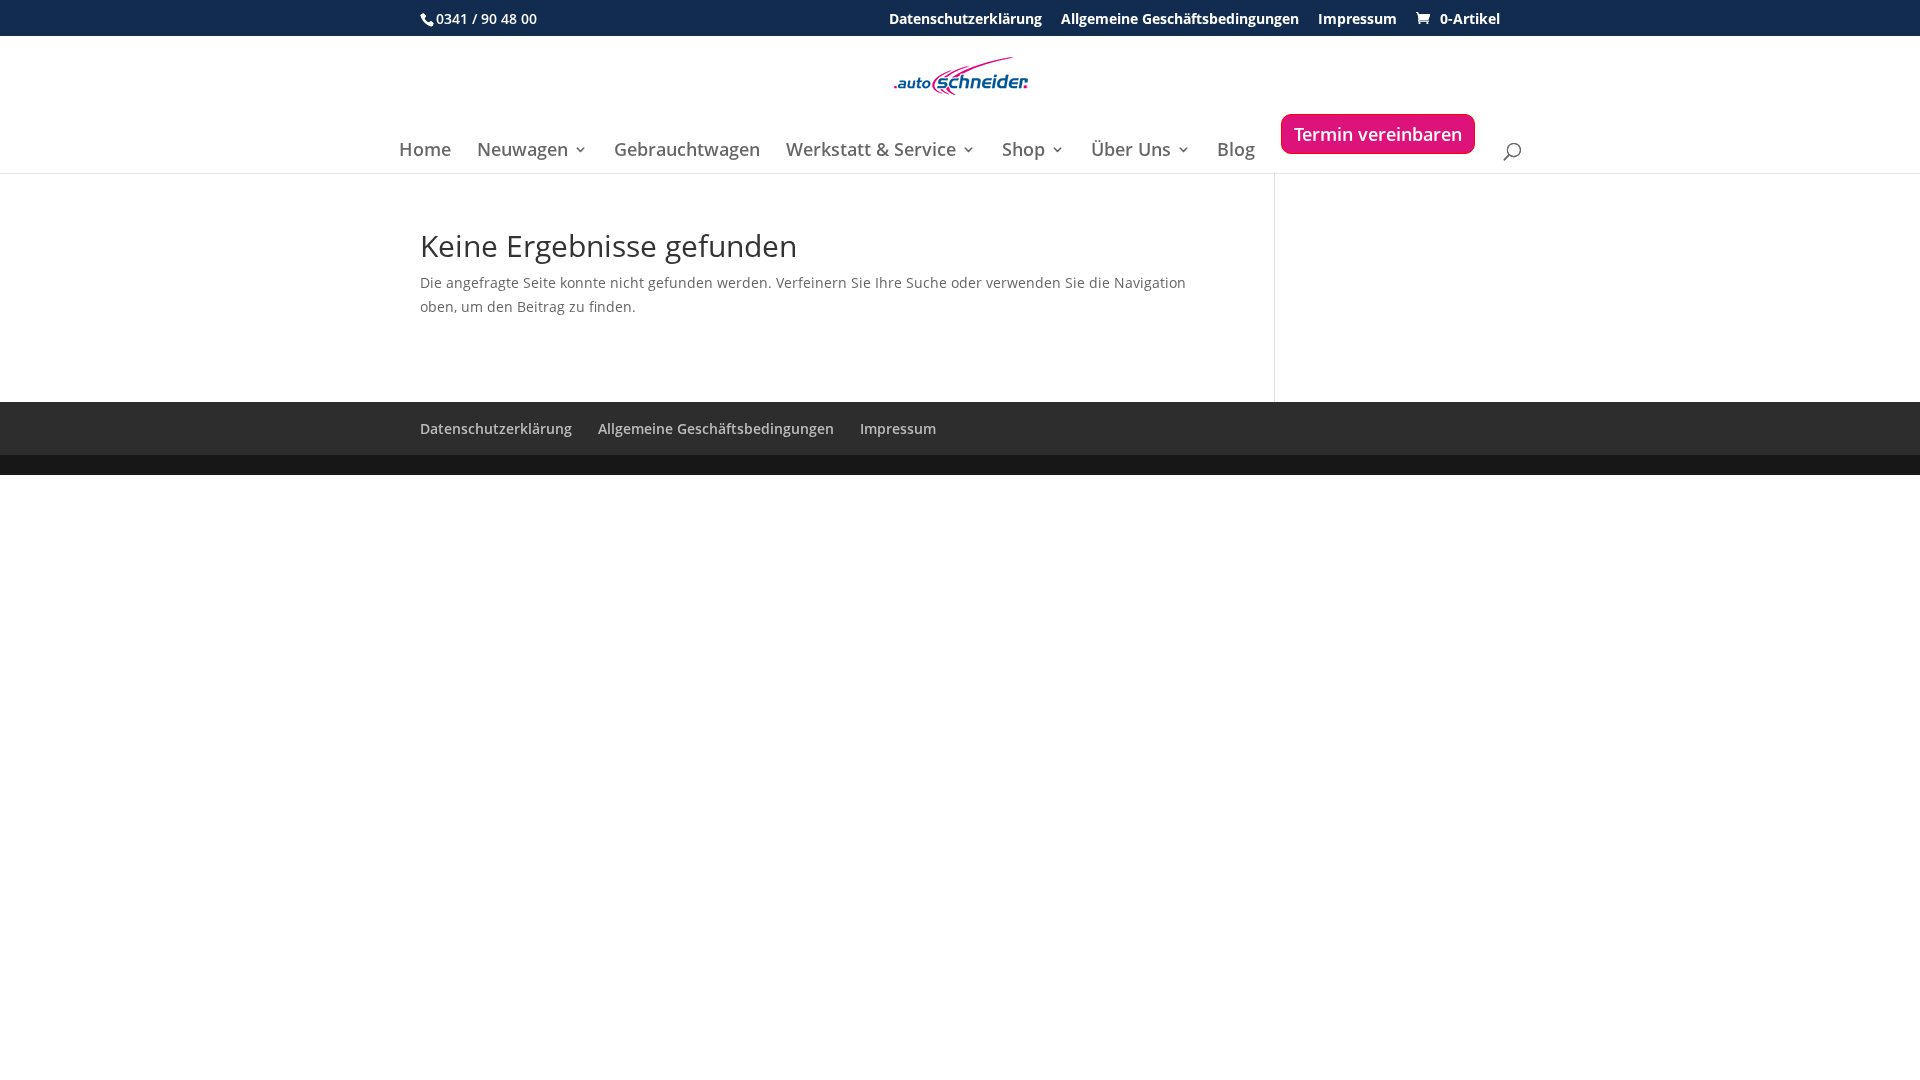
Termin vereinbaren (1378, 134)
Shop (1023, 151)
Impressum (1357, 20)
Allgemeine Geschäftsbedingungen (1180, 20)
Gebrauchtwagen (687, 151)
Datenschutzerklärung (965, 20)
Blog (1236, 151)
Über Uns (1131, 151)
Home (425, 151)
